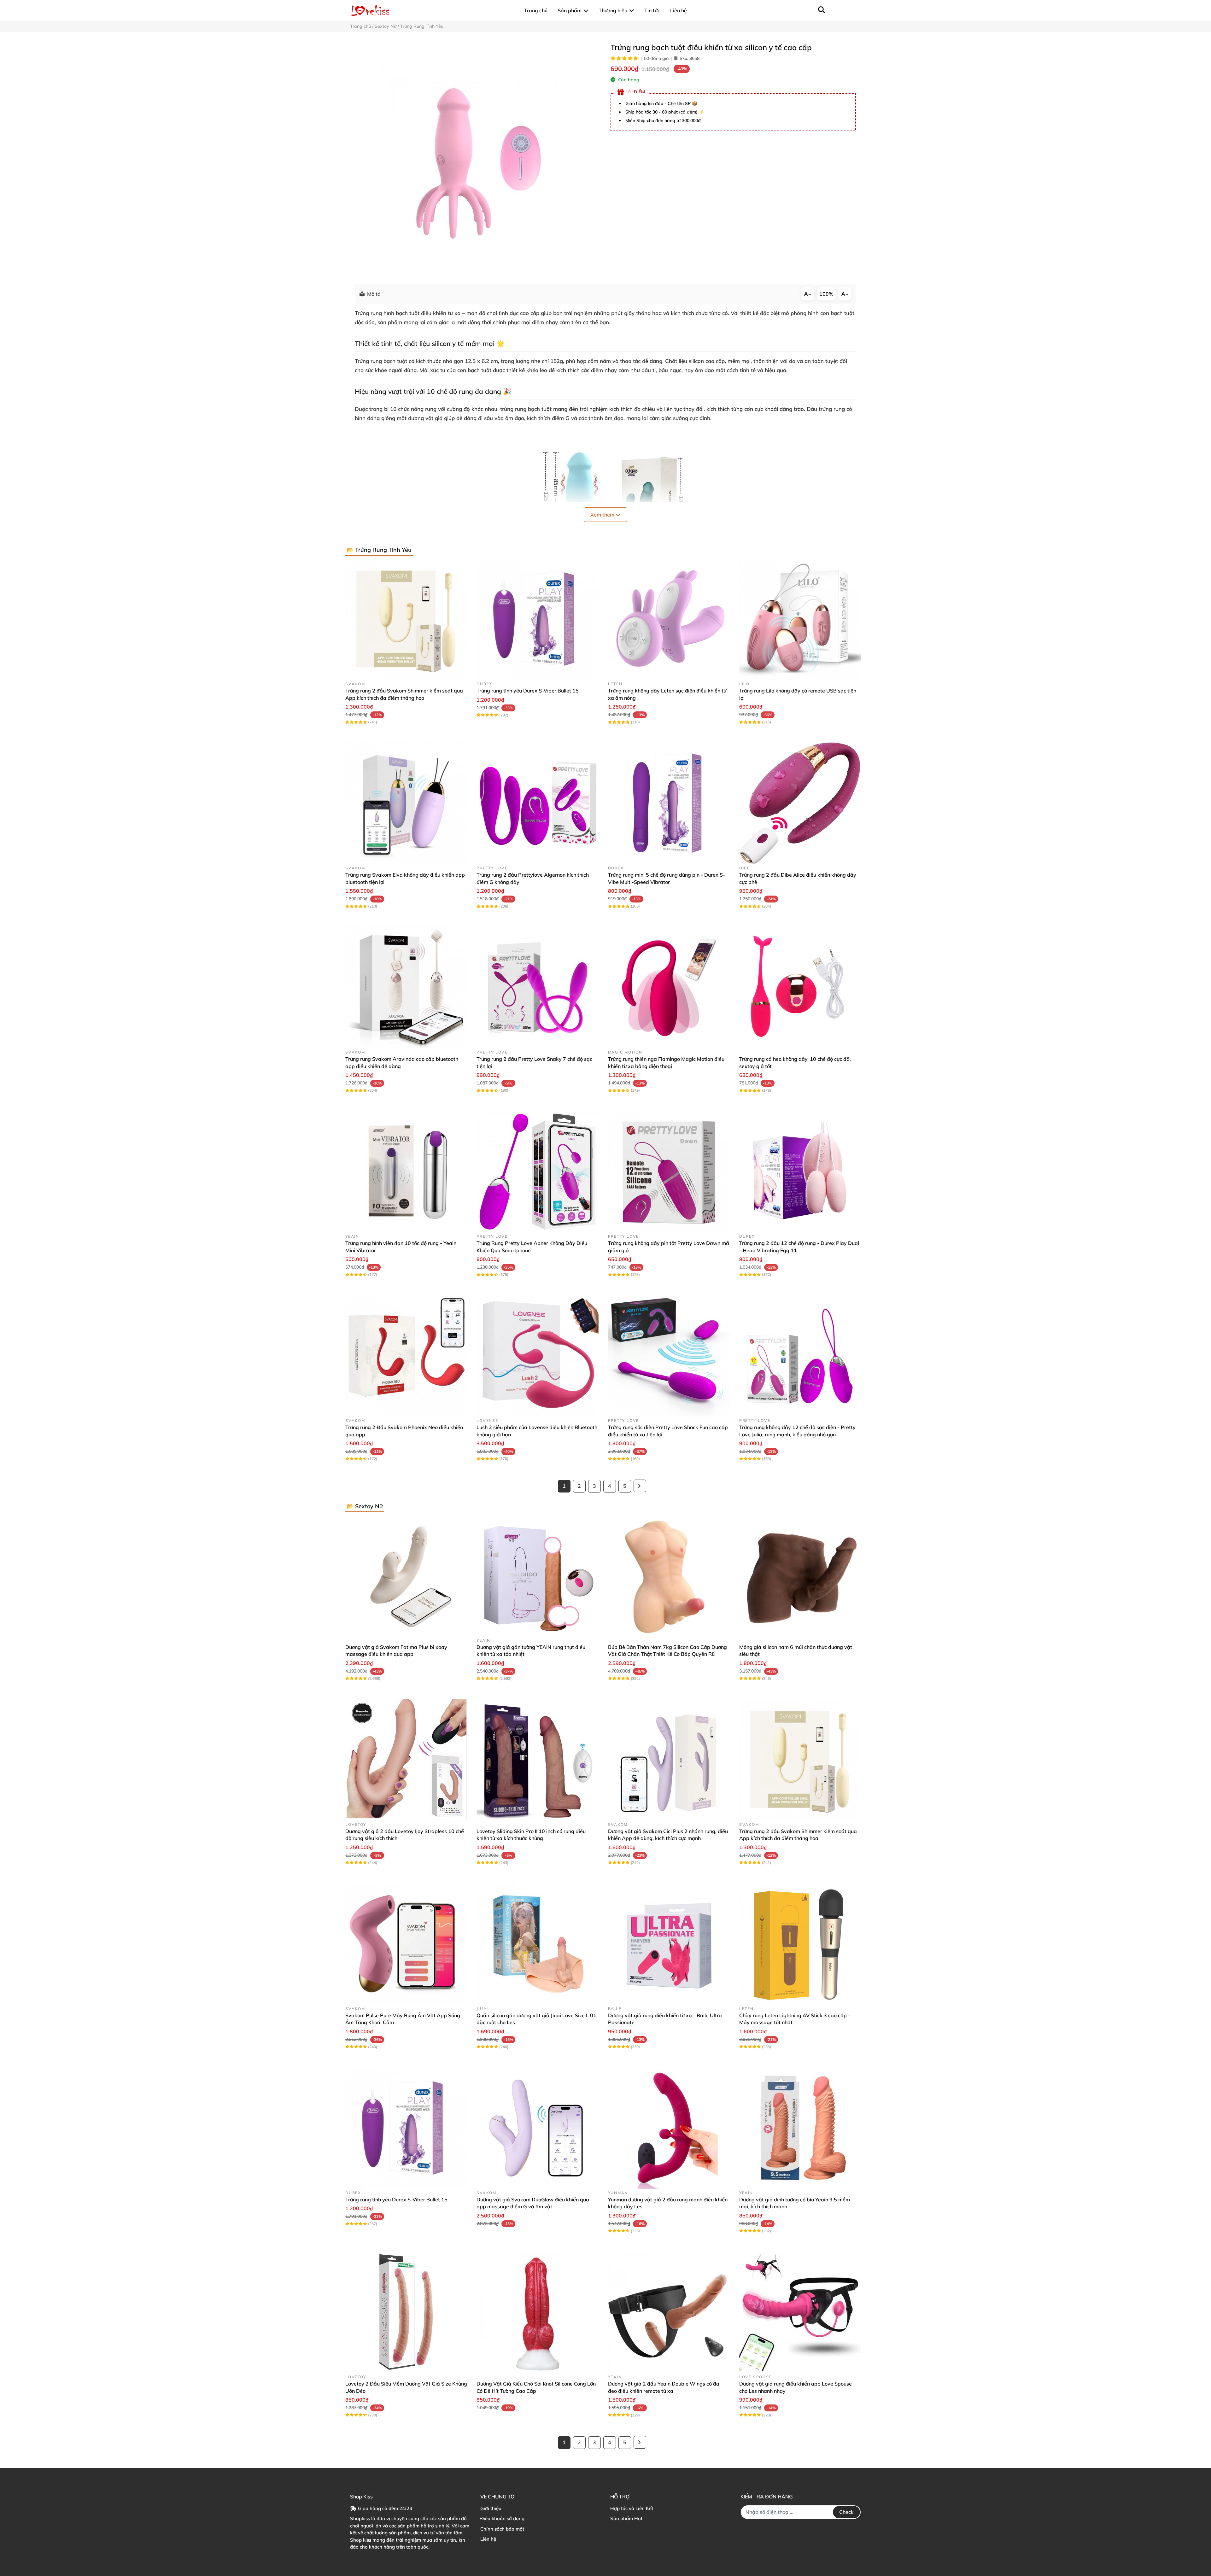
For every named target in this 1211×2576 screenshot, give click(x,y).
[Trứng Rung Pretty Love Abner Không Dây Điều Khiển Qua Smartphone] (537, 1171)
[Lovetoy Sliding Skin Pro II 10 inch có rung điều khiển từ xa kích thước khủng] (537, 1760)
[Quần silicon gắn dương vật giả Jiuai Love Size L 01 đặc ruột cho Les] (537, 1944)
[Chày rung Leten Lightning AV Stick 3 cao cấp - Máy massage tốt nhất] (800, 1944)
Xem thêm (603, 515)
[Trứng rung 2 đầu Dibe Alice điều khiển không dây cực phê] (800, 803)
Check (846, 2512)
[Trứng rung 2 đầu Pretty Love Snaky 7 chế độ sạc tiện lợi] (537, 987)
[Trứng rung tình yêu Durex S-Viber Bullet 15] (537, 619)
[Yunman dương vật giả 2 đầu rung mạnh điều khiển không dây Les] (669, 2128)
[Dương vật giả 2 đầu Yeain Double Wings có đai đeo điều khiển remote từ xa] (669, 2312)
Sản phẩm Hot (626, 2518)
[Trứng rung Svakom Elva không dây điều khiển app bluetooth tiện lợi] (406, 803)
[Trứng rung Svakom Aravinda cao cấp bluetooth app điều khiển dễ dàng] (406, 987)
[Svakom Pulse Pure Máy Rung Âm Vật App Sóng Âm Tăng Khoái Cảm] (406, 1944)
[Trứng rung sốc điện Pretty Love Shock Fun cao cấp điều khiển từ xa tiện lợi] (669, 1356)
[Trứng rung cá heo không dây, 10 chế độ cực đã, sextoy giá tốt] (800, 987)
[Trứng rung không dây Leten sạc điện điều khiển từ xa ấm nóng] (669, 619)
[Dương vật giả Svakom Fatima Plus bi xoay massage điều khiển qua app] (406, 1575)
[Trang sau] (640, 1486)
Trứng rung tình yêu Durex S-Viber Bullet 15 (528, 691)
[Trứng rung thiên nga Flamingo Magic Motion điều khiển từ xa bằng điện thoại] (669, 987)
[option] (475, 158)
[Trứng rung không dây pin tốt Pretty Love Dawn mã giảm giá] (669, 1171)
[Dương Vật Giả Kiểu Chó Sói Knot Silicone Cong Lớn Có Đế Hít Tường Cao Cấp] (537, 2312)
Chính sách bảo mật (502, 2529)
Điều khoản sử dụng (502, 2518)
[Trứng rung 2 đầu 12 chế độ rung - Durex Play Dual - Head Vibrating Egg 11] (800, 1171)
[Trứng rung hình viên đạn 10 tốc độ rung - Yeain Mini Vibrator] (406, 1171)
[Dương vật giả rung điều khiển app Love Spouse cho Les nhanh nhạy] (800, 2312)
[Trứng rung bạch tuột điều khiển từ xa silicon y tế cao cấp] (475, 158)
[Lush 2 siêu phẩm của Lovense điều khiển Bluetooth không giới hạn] (537, 1356)
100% (826, 294)
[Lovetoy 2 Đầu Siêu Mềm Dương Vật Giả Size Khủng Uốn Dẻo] (406, 2312)
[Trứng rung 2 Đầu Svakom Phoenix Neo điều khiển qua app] (406, 1356)
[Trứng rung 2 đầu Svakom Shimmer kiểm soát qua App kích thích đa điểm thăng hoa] (406, 619)
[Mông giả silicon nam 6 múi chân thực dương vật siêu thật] (800, 1575)
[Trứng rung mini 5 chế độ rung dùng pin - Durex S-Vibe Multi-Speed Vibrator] (669, 803)
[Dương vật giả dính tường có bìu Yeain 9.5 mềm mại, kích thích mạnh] (800, 2128)
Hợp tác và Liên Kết (632, 2508)
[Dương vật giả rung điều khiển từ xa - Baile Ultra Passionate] (669, 1944)
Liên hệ (488, 2539)
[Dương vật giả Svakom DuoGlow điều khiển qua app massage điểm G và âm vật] (537, 2128)
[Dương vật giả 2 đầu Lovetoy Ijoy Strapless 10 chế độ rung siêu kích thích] (406, 1760)
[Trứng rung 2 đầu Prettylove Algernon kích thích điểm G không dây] (537, 803)
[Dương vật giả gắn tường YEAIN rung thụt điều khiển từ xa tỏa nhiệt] (537, 1575)
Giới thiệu (491, 2508)
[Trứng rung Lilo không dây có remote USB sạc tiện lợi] (800, 619)
